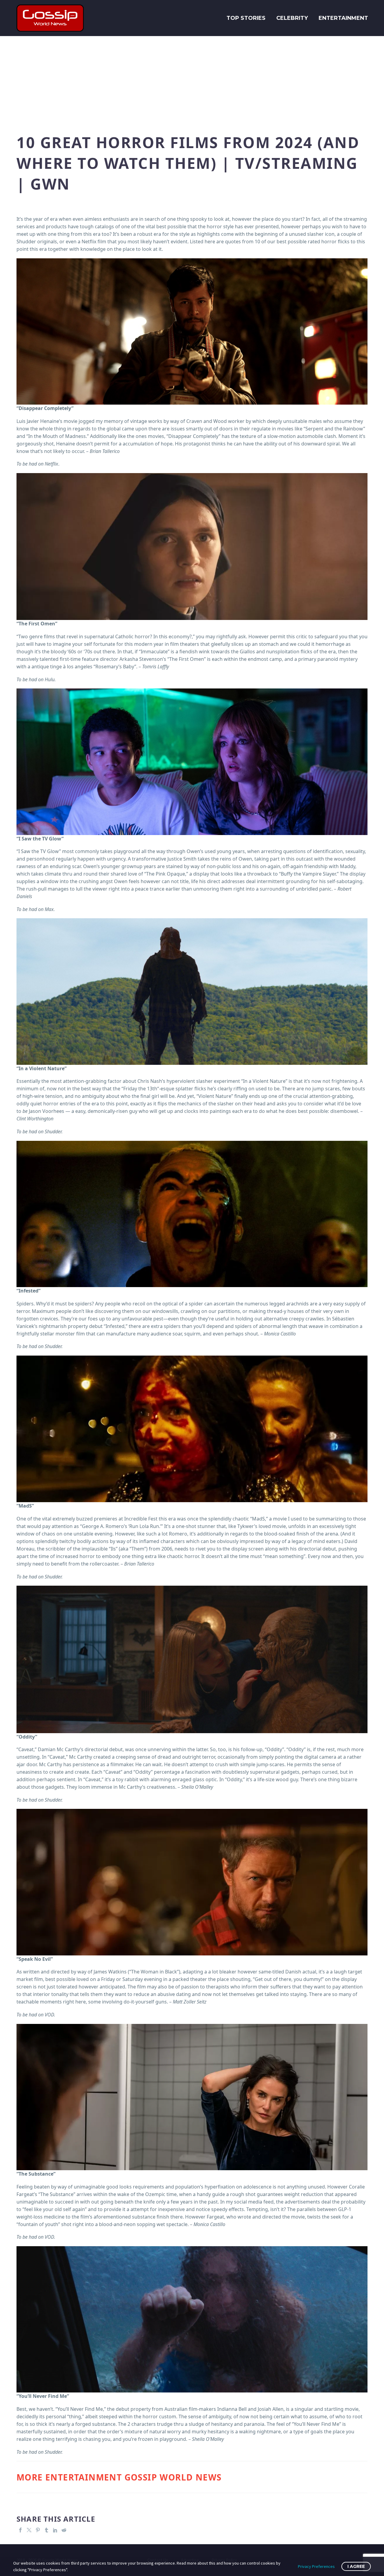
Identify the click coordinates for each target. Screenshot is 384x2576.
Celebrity (292, 18)
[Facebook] (20, 2530)
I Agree (356, 2566)
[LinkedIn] (55, 2530)
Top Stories (246, 18)
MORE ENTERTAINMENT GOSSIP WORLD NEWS (119, 2477)
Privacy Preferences (316, 2566)
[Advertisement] (192, 81)
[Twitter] (29, 2530)
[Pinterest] (38, 2530)
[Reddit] (64, 2530)
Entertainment (343, 18)
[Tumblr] (46, 2530)
